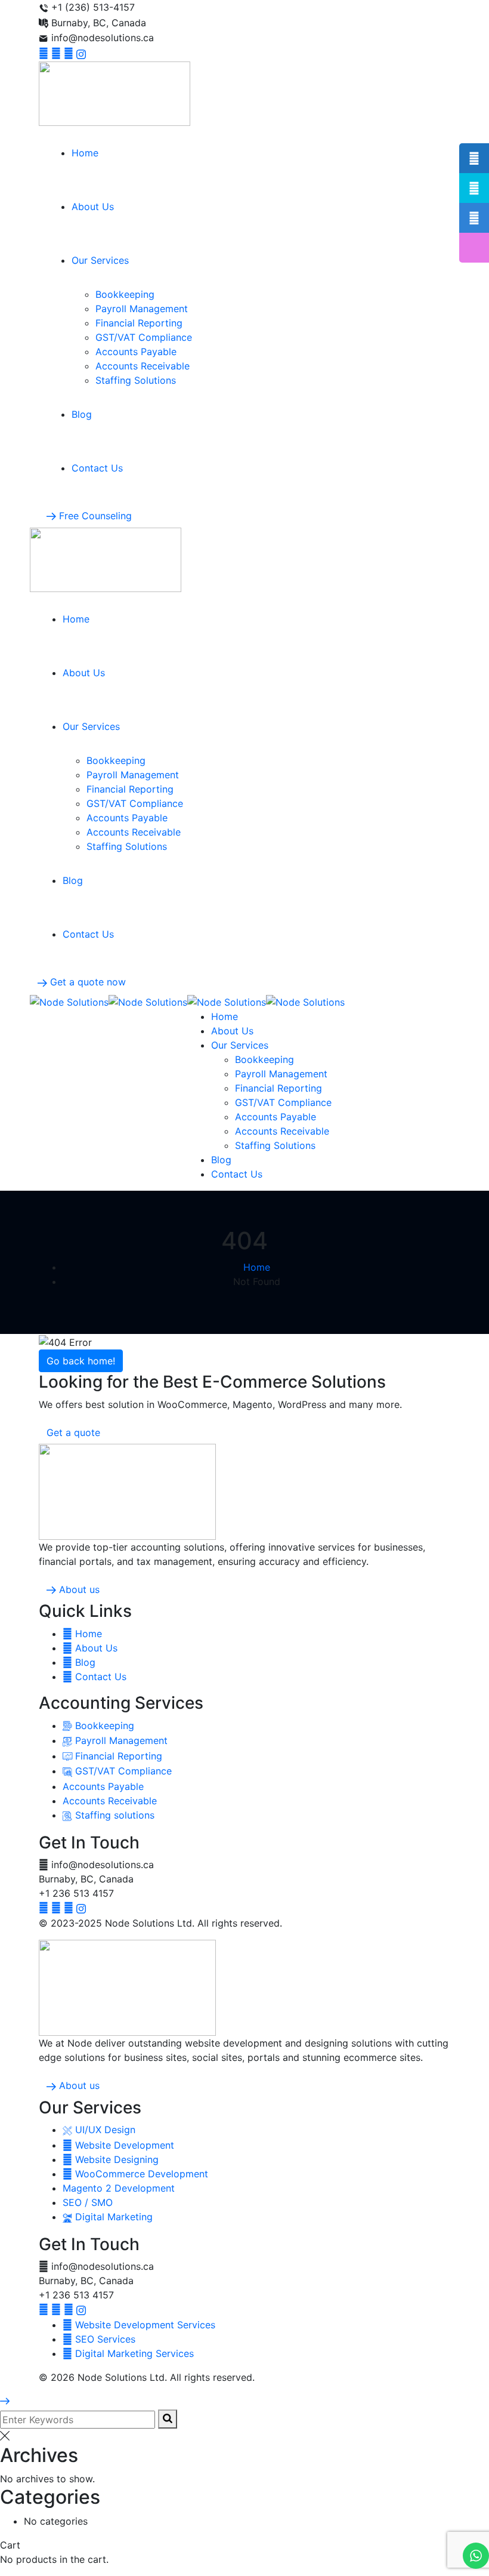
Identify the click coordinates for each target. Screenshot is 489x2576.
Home (257, 1267)
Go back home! (81, 1361)
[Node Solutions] (69, 1002)
